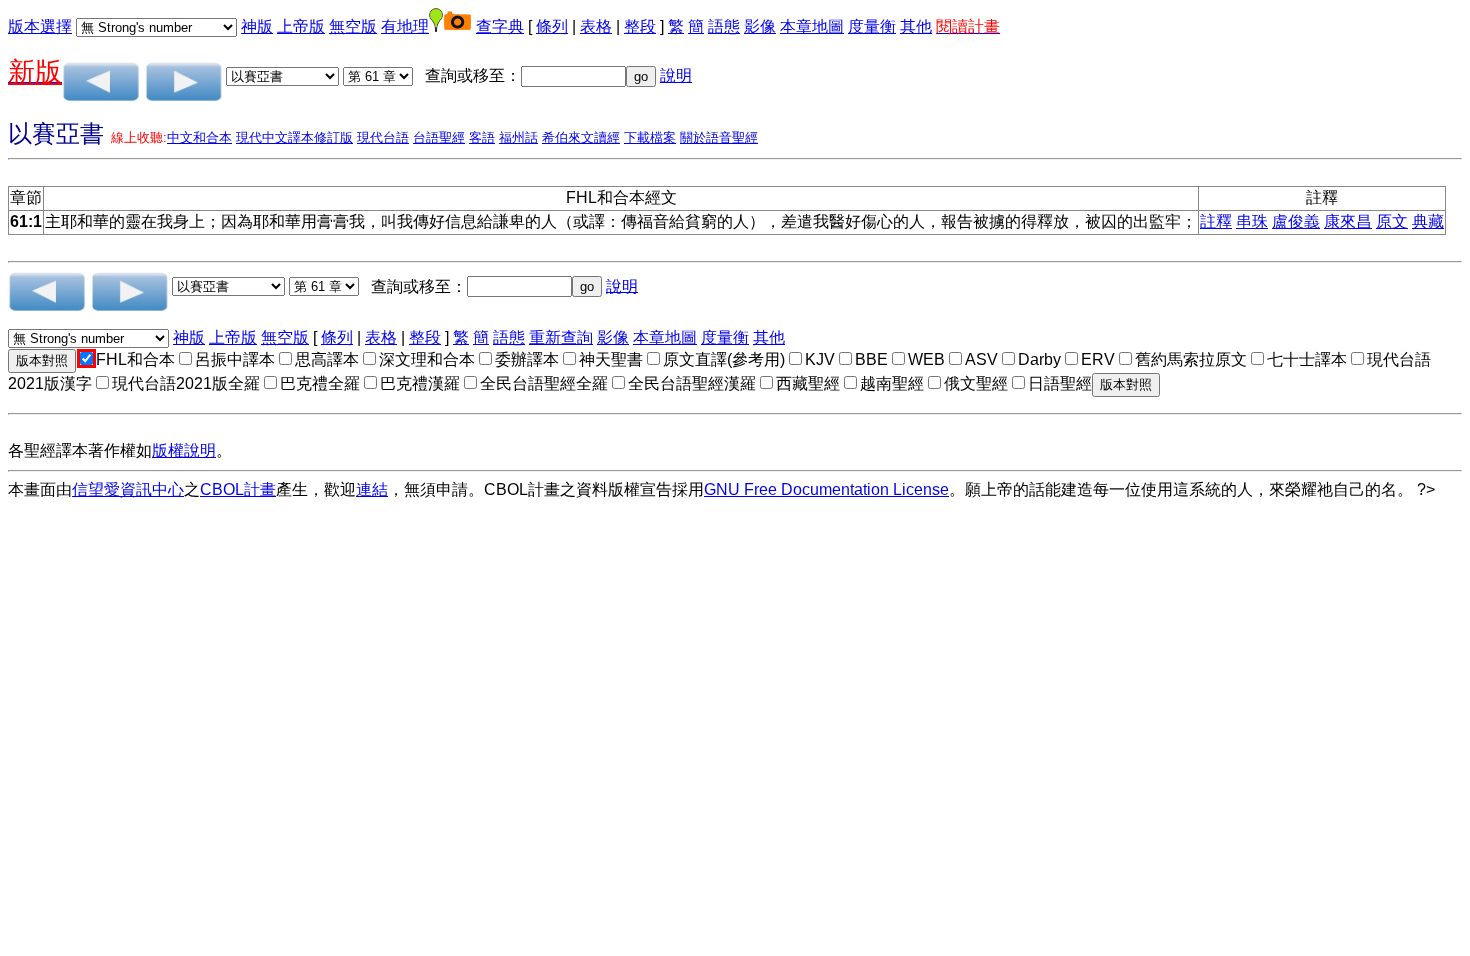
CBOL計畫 (238, 489)
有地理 (405, 26)
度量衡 (872, 26)
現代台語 (383, 137)
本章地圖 (812, 26)
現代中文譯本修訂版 (294, 137)
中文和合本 (199, 137)
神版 (257, 26)
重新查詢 (561, 337)
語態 (724, 26)
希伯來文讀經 (581, 137)
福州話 (518, 137)
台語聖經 (439, 137)
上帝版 (301, 26)
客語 (482, 137)
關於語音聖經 (719, 137)
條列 (552, 26)
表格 (596, 26)
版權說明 (184, 450)
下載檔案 (650, 137)
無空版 (353, 26)
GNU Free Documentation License (826, 489)
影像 (760, 26)
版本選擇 (40, 26)
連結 (372, 489)
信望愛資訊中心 (128, 489)
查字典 (500, 26)
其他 (916, 26)
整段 (640, 26)
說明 (676, 75)
